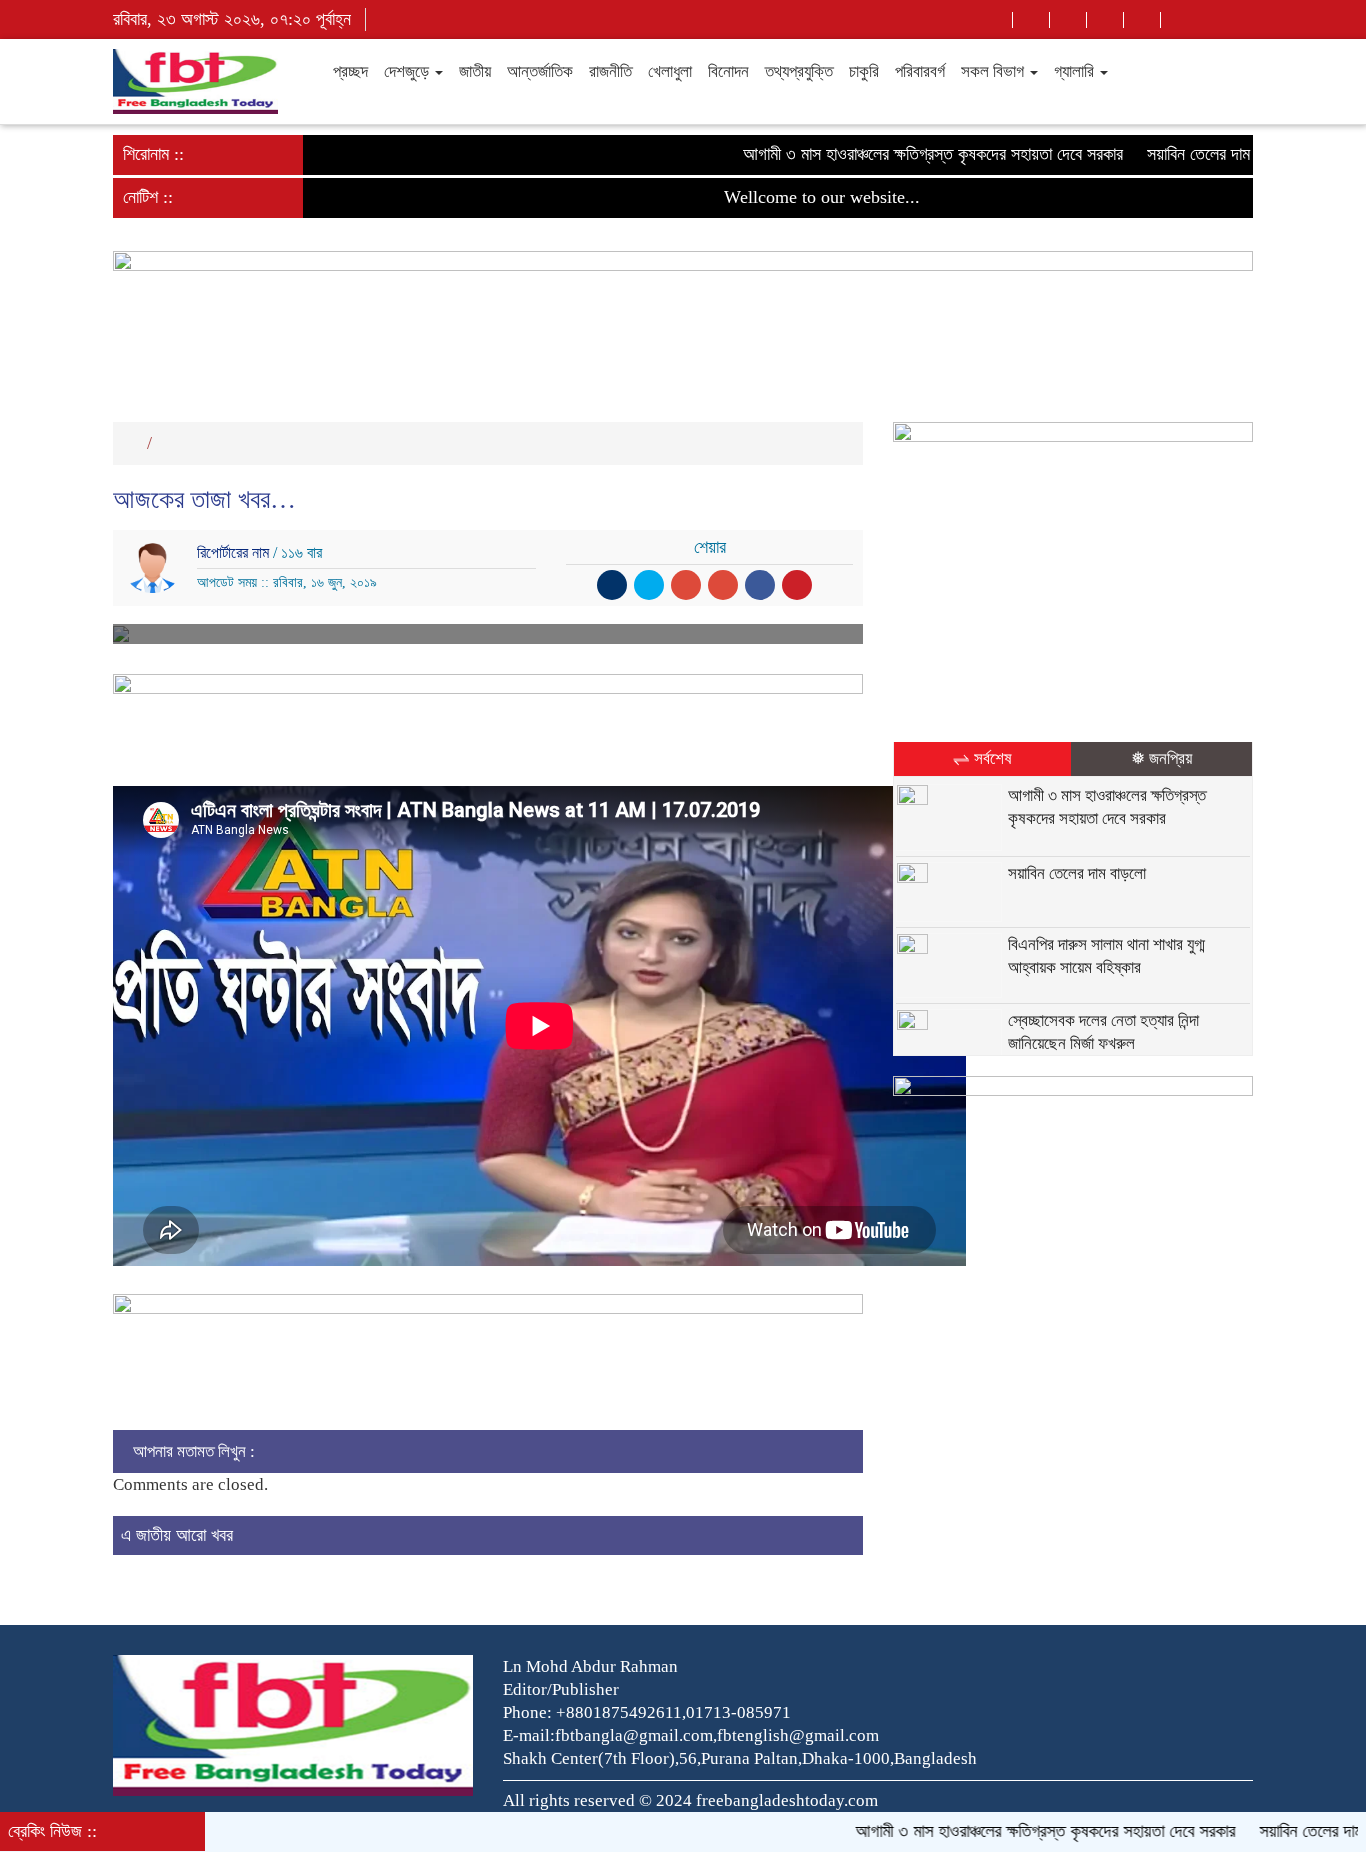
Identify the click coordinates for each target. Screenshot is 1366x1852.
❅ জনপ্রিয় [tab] (1161, 758)
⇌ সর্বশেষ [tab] (982, 758)
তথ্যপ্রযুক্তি (799, 71)
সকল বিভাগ (994, 71)
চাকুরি (864, 71)
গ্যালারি (1076, 71)
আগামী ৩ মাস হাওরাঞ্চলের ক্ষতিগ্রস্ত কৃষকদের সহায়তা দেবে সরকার (893, 154)
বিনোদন (728, 71)
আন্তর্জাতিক (540, 71)
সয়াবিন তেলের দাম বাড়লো (1179, 154)
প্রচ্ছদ (348, 71)
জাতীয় (475, 71)
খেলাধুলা (670, 71)
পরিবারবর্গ (920, 71)
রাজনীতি (610, 71)
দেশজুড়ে (408, 71)
